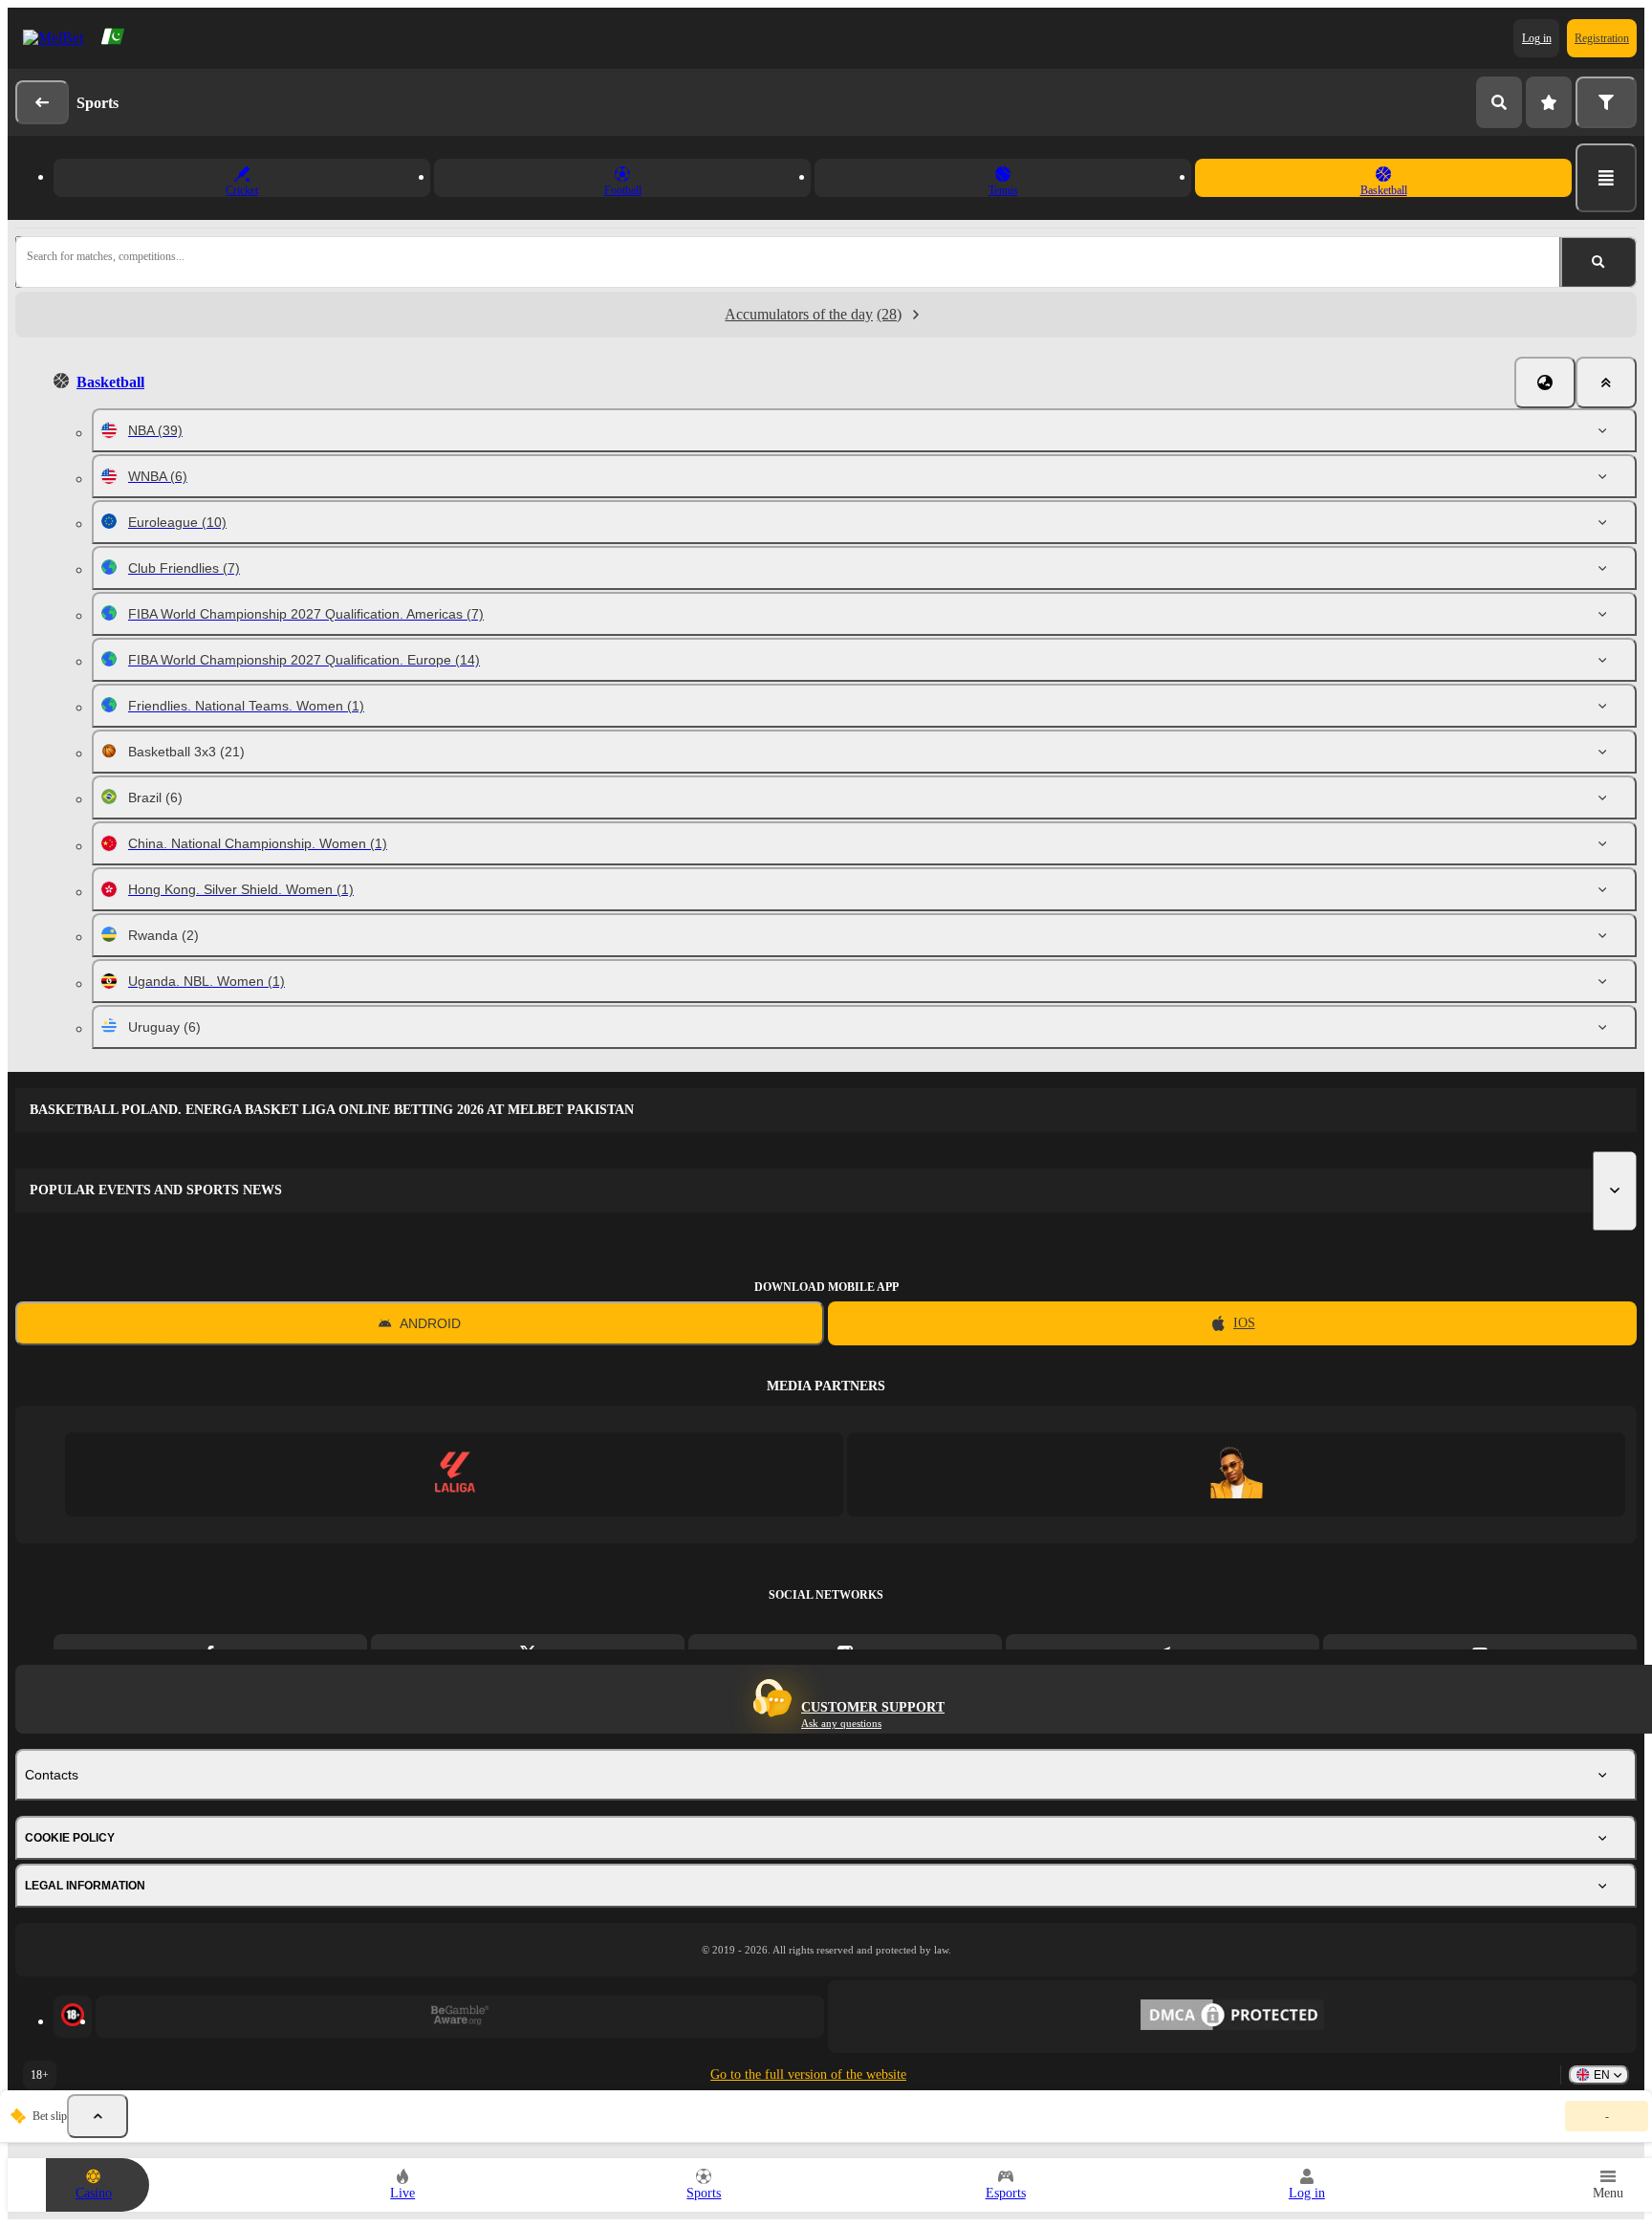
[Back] (42, 102)
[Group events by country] (1545, 382)
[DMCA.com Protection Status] (1232, 2017)
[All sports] (1606, 178)
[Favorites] (1549, 102)
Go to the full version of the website (808, 2074)
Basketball (110, 382)
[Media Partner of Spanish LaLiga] (455, 1474)
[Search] (1499, 102)
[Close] (1606, 382)
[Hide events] (98, 2116)
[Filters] (1606, 102)
